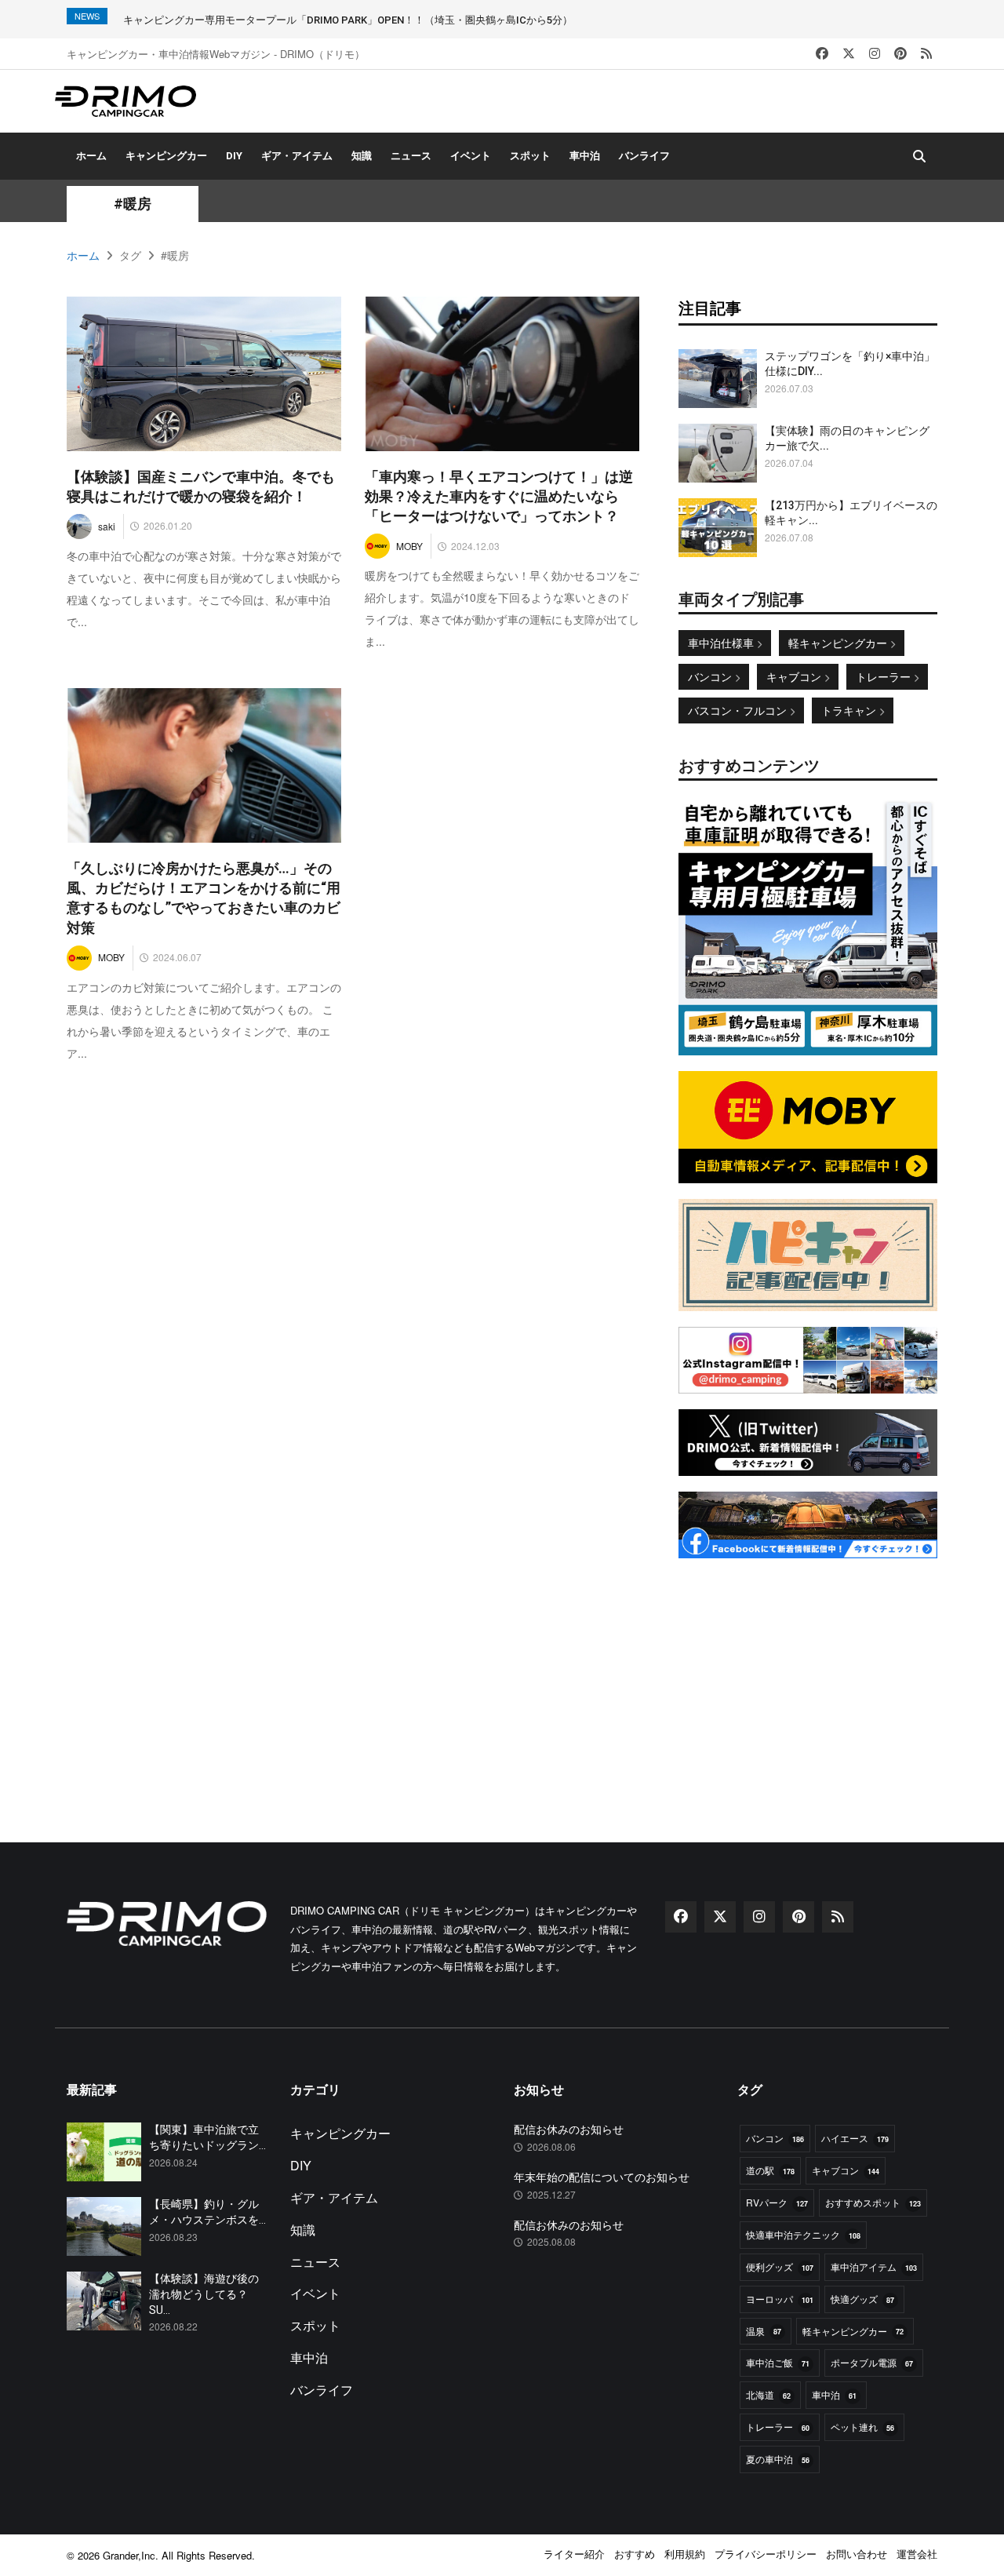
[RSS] (926, 54)
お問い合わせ (857, 2554)
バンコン (711, 676)
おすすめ (635, 2554)
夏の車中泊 (778, 2459)
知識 (362, 156)
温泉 (764, 2331)
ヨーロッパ (780, 2299)
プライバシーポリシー (766, 2554)
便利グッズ (780, 2266)
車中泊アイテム (874, 2266)
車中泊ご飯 (778, 2362)
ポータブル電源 (872, 2362)
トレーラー (885, 676)
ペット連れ (862, 2427)
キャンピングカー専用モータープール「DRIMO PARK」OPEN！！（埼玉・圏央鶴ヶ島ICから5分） (348, 20)
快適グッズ (862, 2299)
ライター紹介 (574, 2554)
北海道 (768, 2394)
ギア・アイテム (297, 156)
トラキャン (850, 710)
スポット (530, 156)
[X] (849, 54)
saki (107, 526)
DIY (234, 156)
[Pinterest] (900, 54)
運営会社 (917, 2554)
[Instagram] (875, 54)
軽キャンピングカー (839, 643)
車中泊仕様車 (722, 643)
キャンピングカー (166, 156)
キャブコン (795, 676)
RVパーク (777, 2202)
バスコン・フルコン (739, 710)
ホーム (91, 156)
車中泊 (585, 156)
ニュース (411, 156)
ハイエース (855, 2138)
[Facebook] (822, 54)
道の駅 (770, 2170)
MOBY (409, 546)
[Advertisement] (808, 1672)
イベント (471, 156)
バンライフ (644, 156)
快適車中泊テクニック (803, 2234)
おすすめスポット (873, 2202)
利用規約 (685, 2554)
